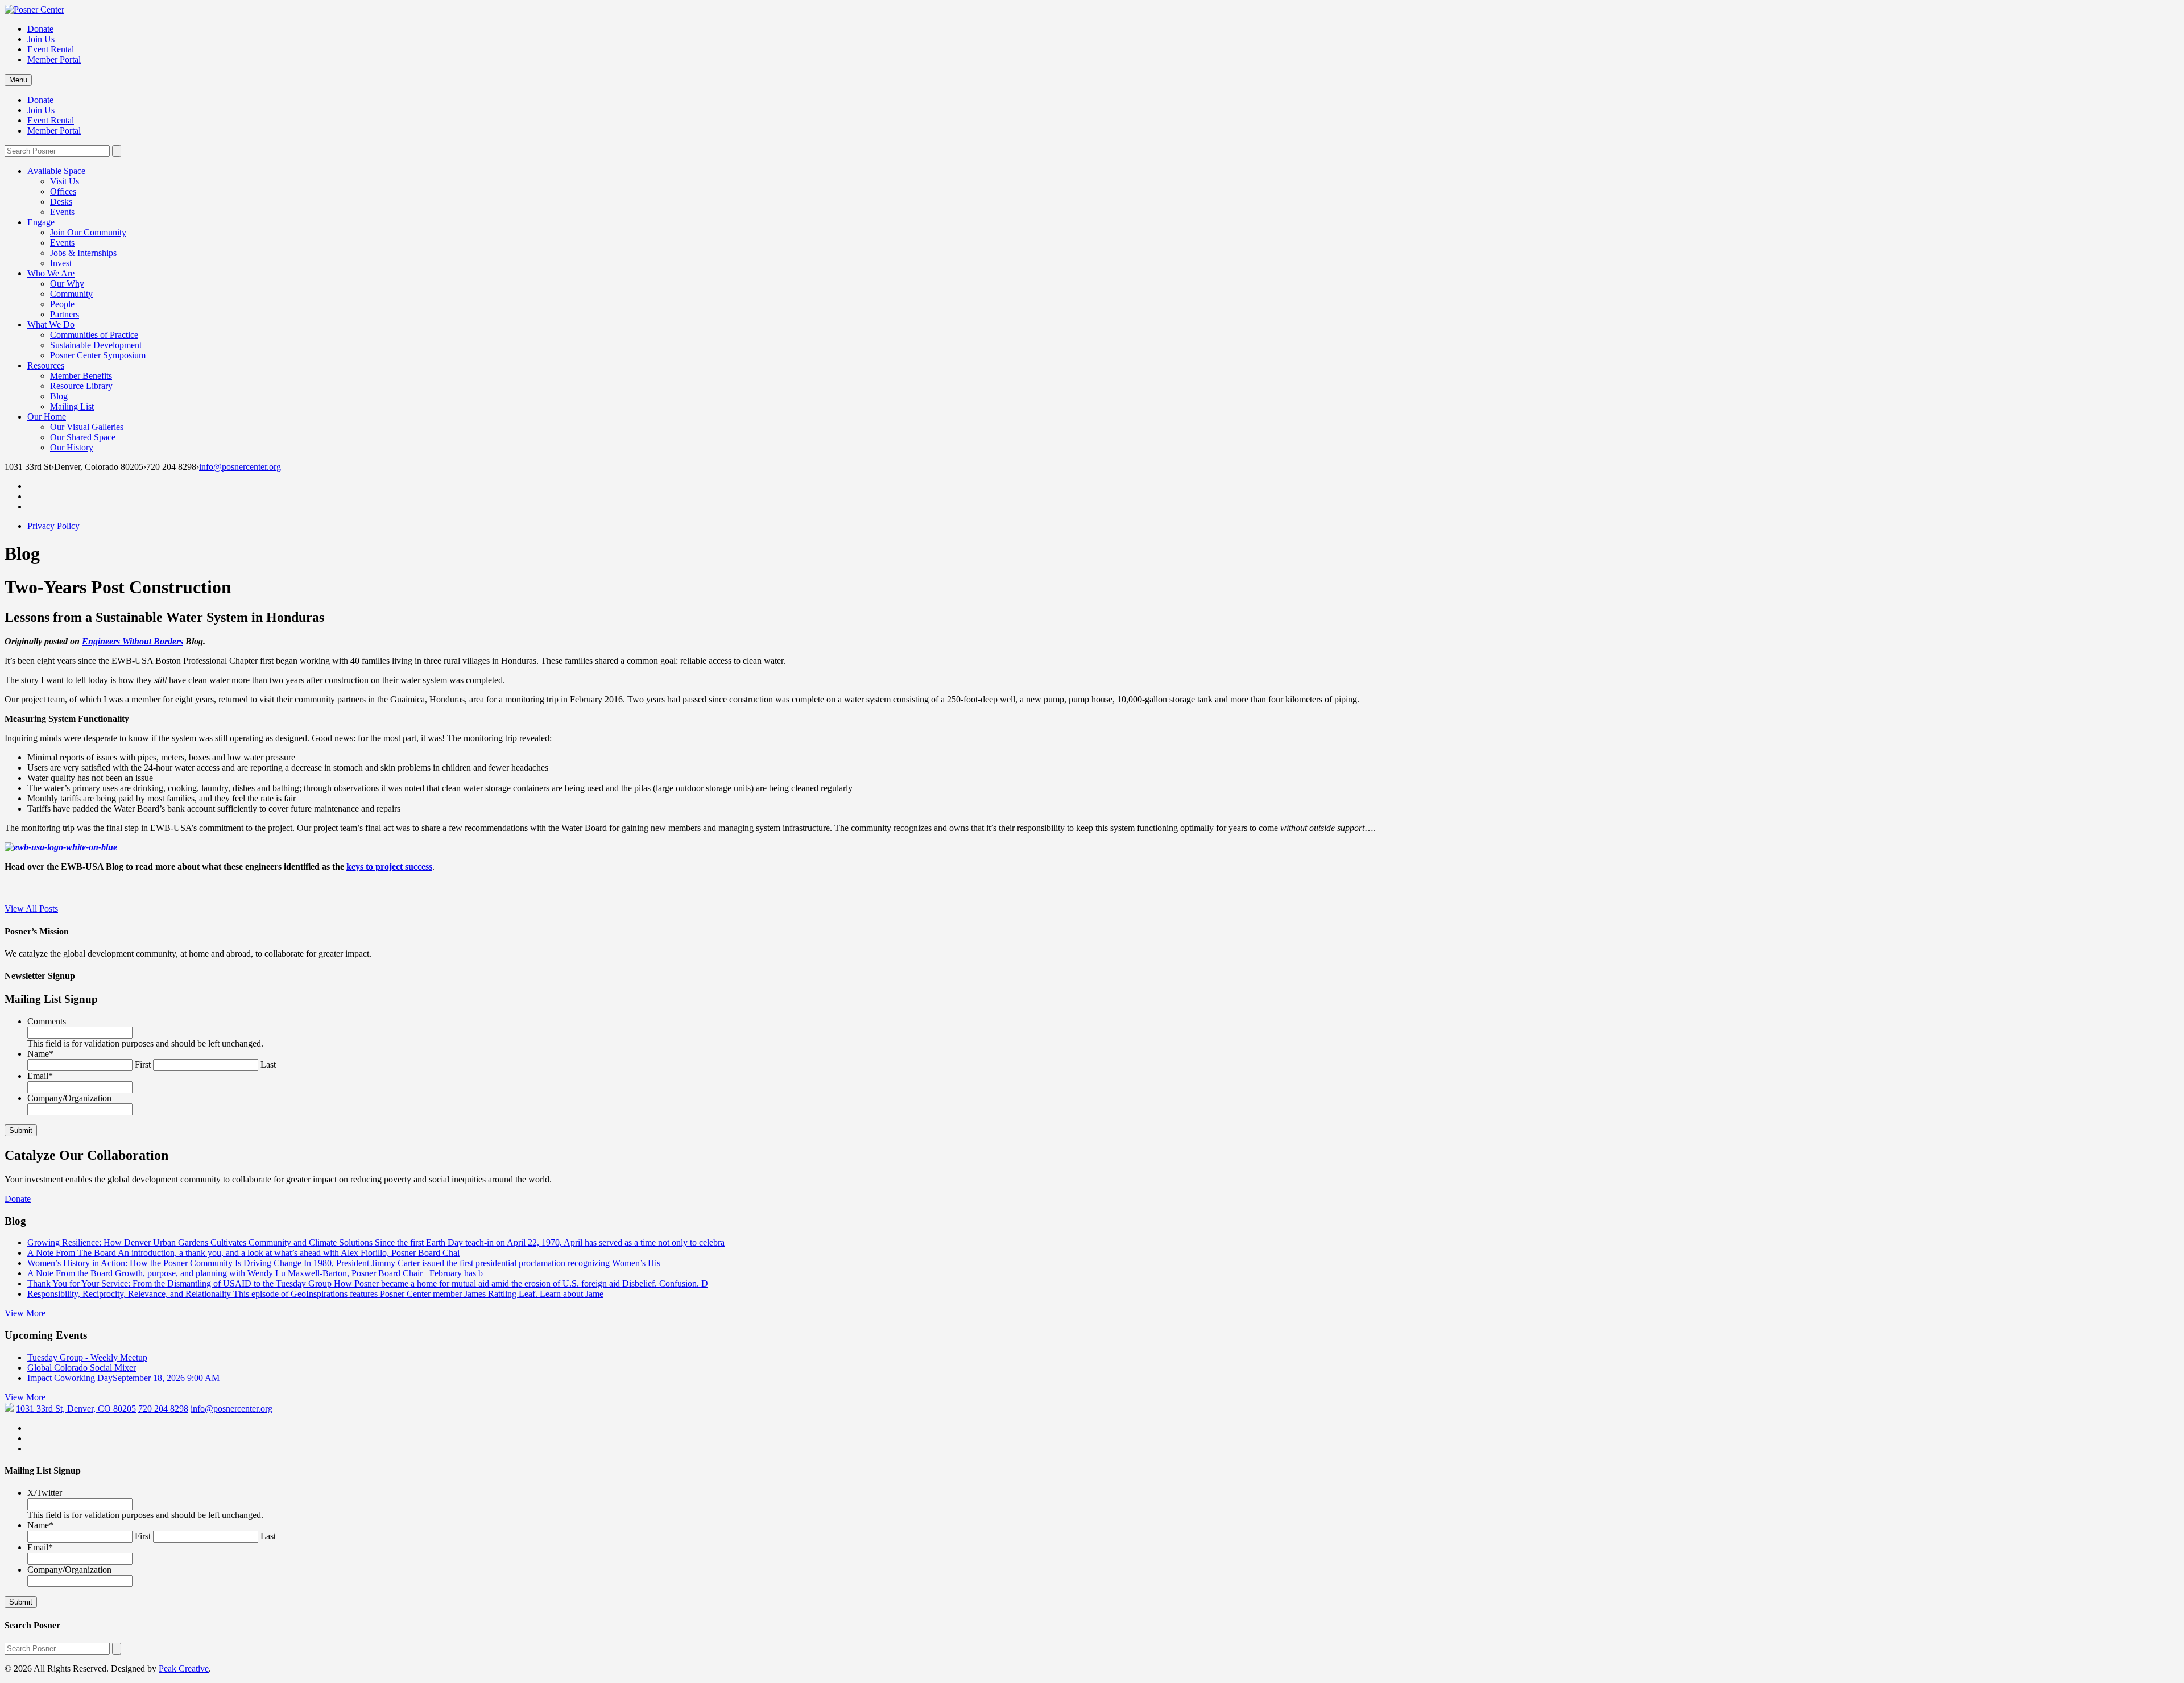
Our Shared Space (83, 437)
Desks (61, 202)
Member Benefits (81, 376)
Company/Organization (69, 1098)
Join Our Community (88, 232)
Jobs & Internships (83, 253)
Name (40, 1054)
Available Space (56, 171)
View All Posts (31, 909)
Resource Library (81, 386)
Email (40, 1076)
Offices (63, 191)
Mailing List (72, 406)
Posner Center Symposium (98, 355)
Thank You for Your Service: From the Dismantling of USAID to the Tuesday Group (368, 1283)
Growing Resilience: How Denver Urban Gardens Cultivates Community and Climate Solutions (376, 1242)
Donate (40, 29)
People (62, 304)
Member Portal (54, 59)
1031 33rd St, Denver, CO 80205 (76, 1409)
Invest (61, 263)
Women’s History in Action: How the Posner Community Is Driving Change (344, 1263)
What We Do (51, 324)
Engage (41, 222)
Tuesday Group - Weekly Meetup (87, 1357)
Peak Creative (184, 1668)
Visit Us (65, 181)
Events (62, 212)
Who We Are (51, 273)
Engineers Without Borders (133, 641)
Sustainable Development (96, 345)
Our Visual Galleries (87, 427)
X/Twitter (45, 1493)
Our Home (47, 417)
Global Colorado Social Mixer (82, 1368)
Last (268, 1064)
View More (25, 1313)
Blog (59, 396)
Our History (72, 447)
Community (71, 294)
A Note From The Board (243, 1253)
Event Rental (51, 49)
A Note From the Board (255, 1273)
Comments (47, 1021)
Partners (65, 314)
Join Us (41, 39)
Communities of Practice (94, 335)
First (143, 1064)
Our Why (67, 284)
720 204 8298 (163, 1409)
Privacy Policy (53, 526)
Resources (46, 365)
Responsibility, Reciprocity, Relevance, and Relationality (315, 1294)
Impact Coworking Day (123, 1378)
